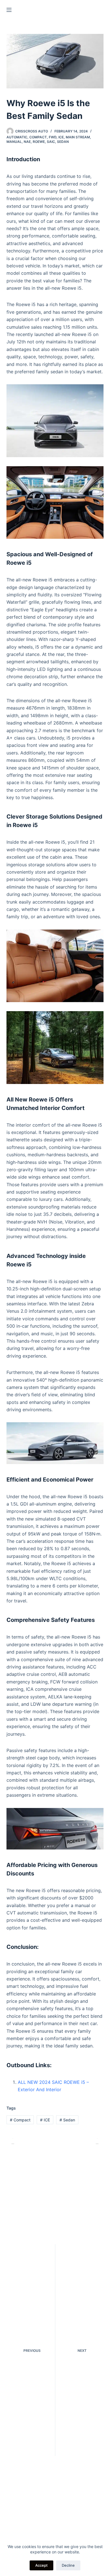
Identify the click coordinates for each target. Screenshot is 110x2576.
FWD (53, 137)
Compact (38, 137)
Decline (68, 2565)
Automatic (17, 137)
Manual (14, 142)
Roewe (39, 142)
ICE (61, 137)
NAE (27, 142)
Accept (41, 2565)
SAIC (51, 142)
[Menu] (9, 10)
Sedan (63, 142)
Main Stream (78, 137)
